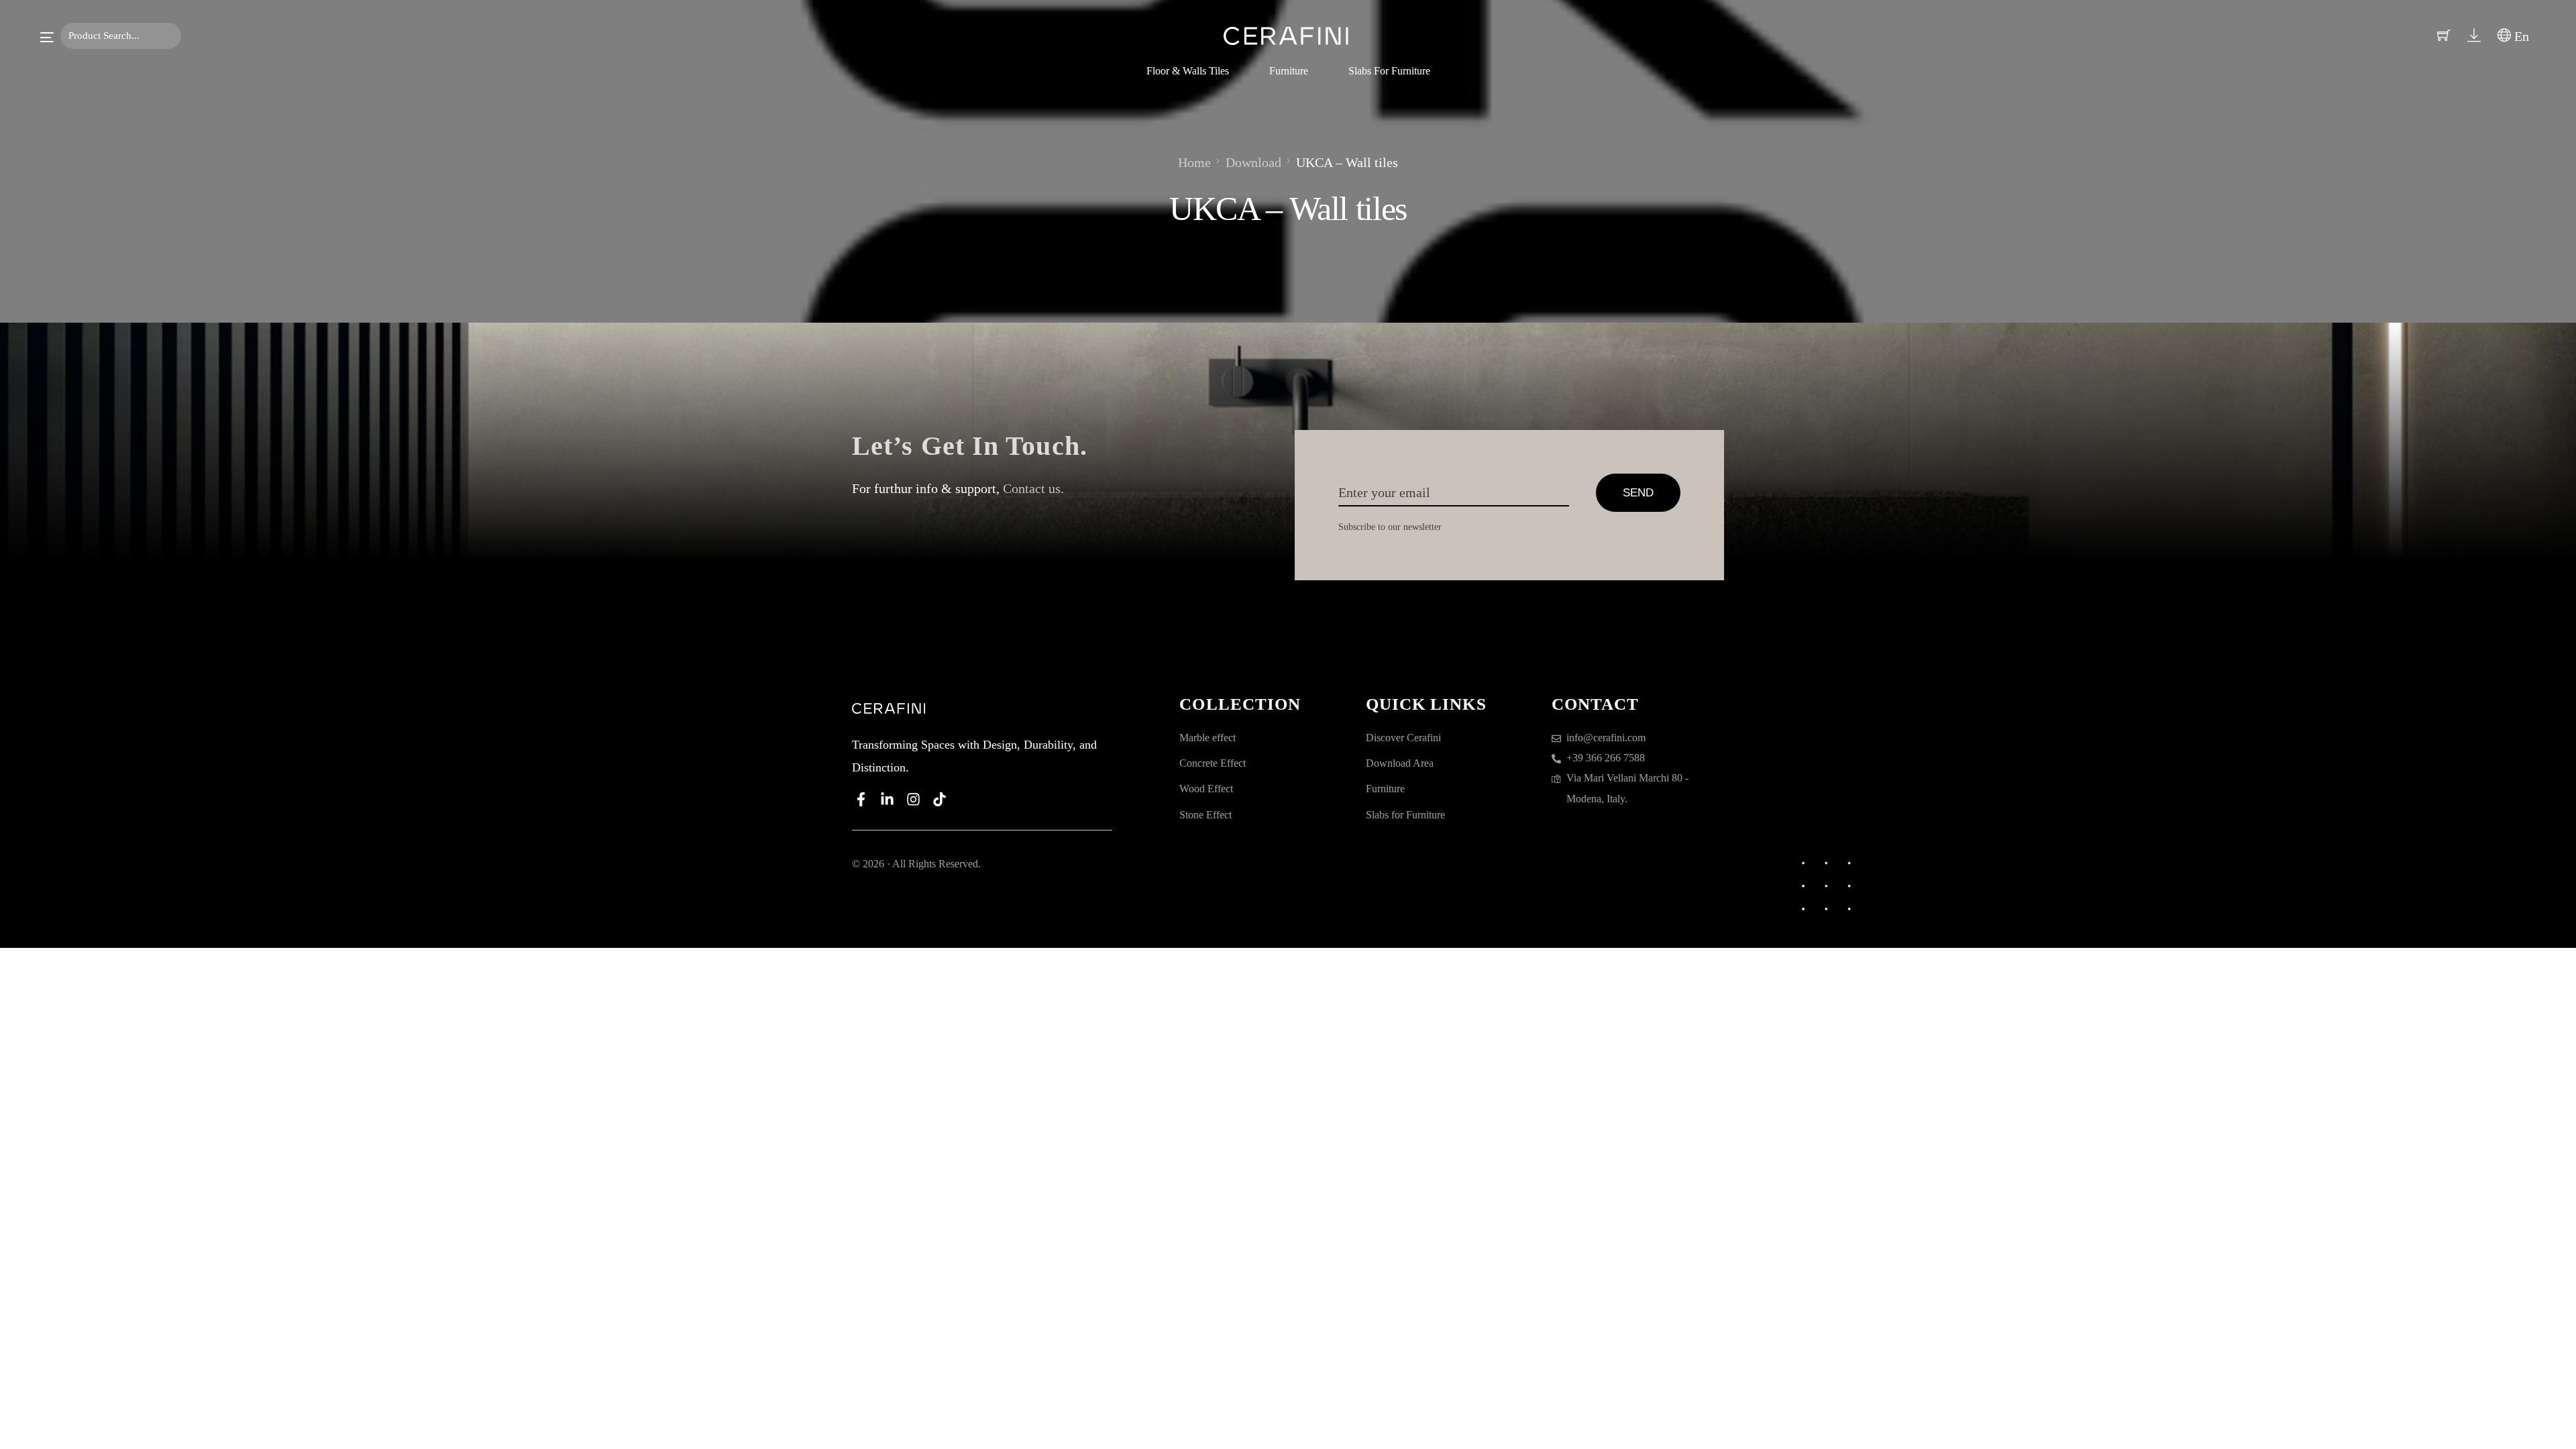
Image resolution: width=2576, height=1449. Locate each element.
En (2520, 36)
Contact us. (1033, 488)
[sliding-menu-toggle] (47, 37)
